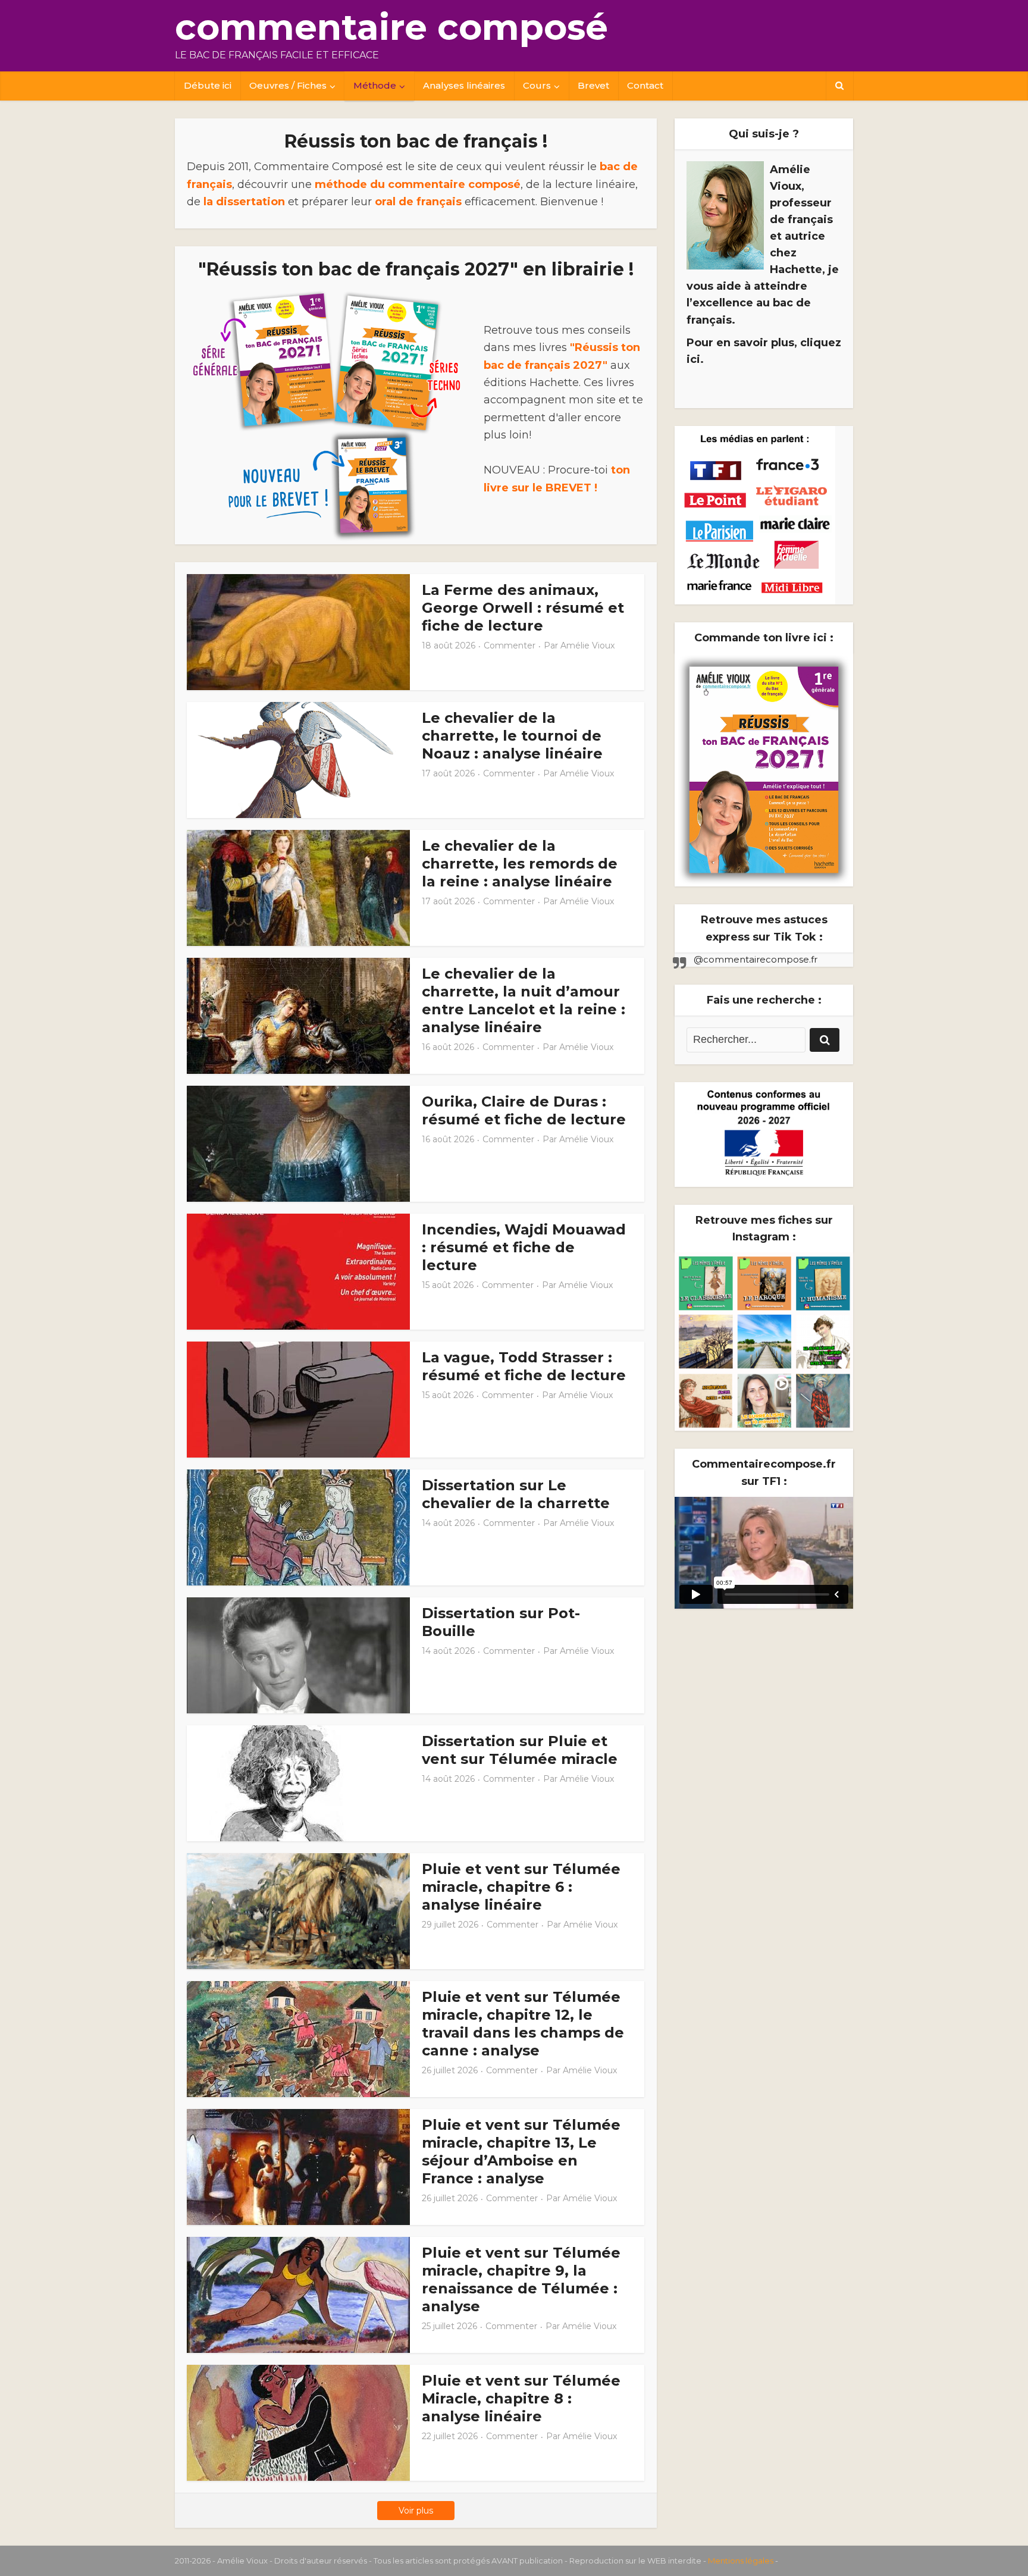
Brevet (593, 85)
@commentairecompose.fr (756, 959)
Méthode (375, 85)
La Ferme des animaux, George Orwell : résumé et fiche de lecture (523, 608)
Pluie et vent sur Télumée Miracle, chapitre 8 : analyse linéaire (521, 2398)
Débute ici (208, 85)
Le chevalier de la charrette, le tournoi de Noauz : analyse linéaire (512, 736)
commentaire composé (391, 27)
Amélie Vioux (587, 645)
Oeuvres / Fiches (288, 85)
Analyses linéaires (464, 85)
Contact (645, 85)
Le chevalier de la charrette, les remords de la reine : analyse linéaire (520, 864)
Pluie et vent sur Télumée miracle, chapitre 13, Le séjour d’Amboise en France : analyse (521, 2152)
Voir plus (416, 2511)
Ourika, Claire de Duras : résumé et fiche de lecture (524, 1110)
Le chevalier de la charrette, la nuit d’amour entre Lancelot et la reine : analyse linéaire (524, 1000)
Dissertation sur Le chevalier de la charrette (516, 1494)
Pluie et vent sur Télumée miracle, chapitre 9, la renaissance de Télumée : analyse (521, 2279)
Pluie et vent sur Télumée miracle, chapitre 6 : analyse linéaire (521, 1887)
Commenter (510, 645)
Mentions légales (741, 2561)
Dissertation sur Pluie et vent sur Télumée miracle (520, 1750)
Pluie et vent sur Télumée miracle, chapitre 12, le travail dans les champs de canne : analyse (523, 2024)
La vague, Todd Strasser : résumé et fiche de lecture (524, 1366)
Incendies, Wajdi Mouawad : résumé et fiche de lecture (524, 1247)
